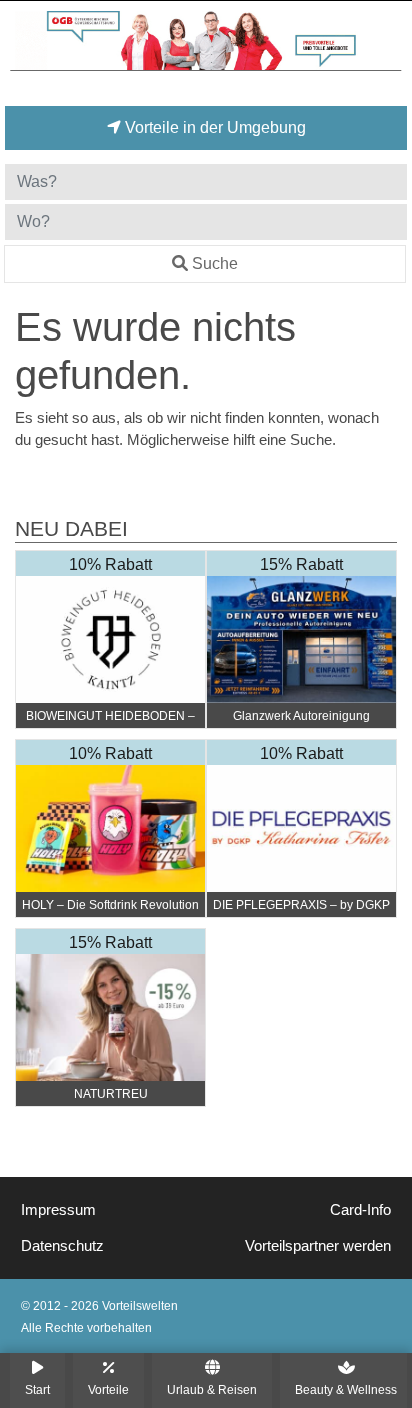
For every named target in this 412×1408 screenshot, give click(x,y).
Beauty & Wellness (346, 1389)
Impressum (58, 1210)
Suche (215, 263)
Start (37, 1389)
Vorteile (108, 1389)
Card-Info (360, 1210)
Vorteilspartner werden (318, 1246)
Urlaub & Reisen (212, 1389)
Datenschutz (62, 1246)
